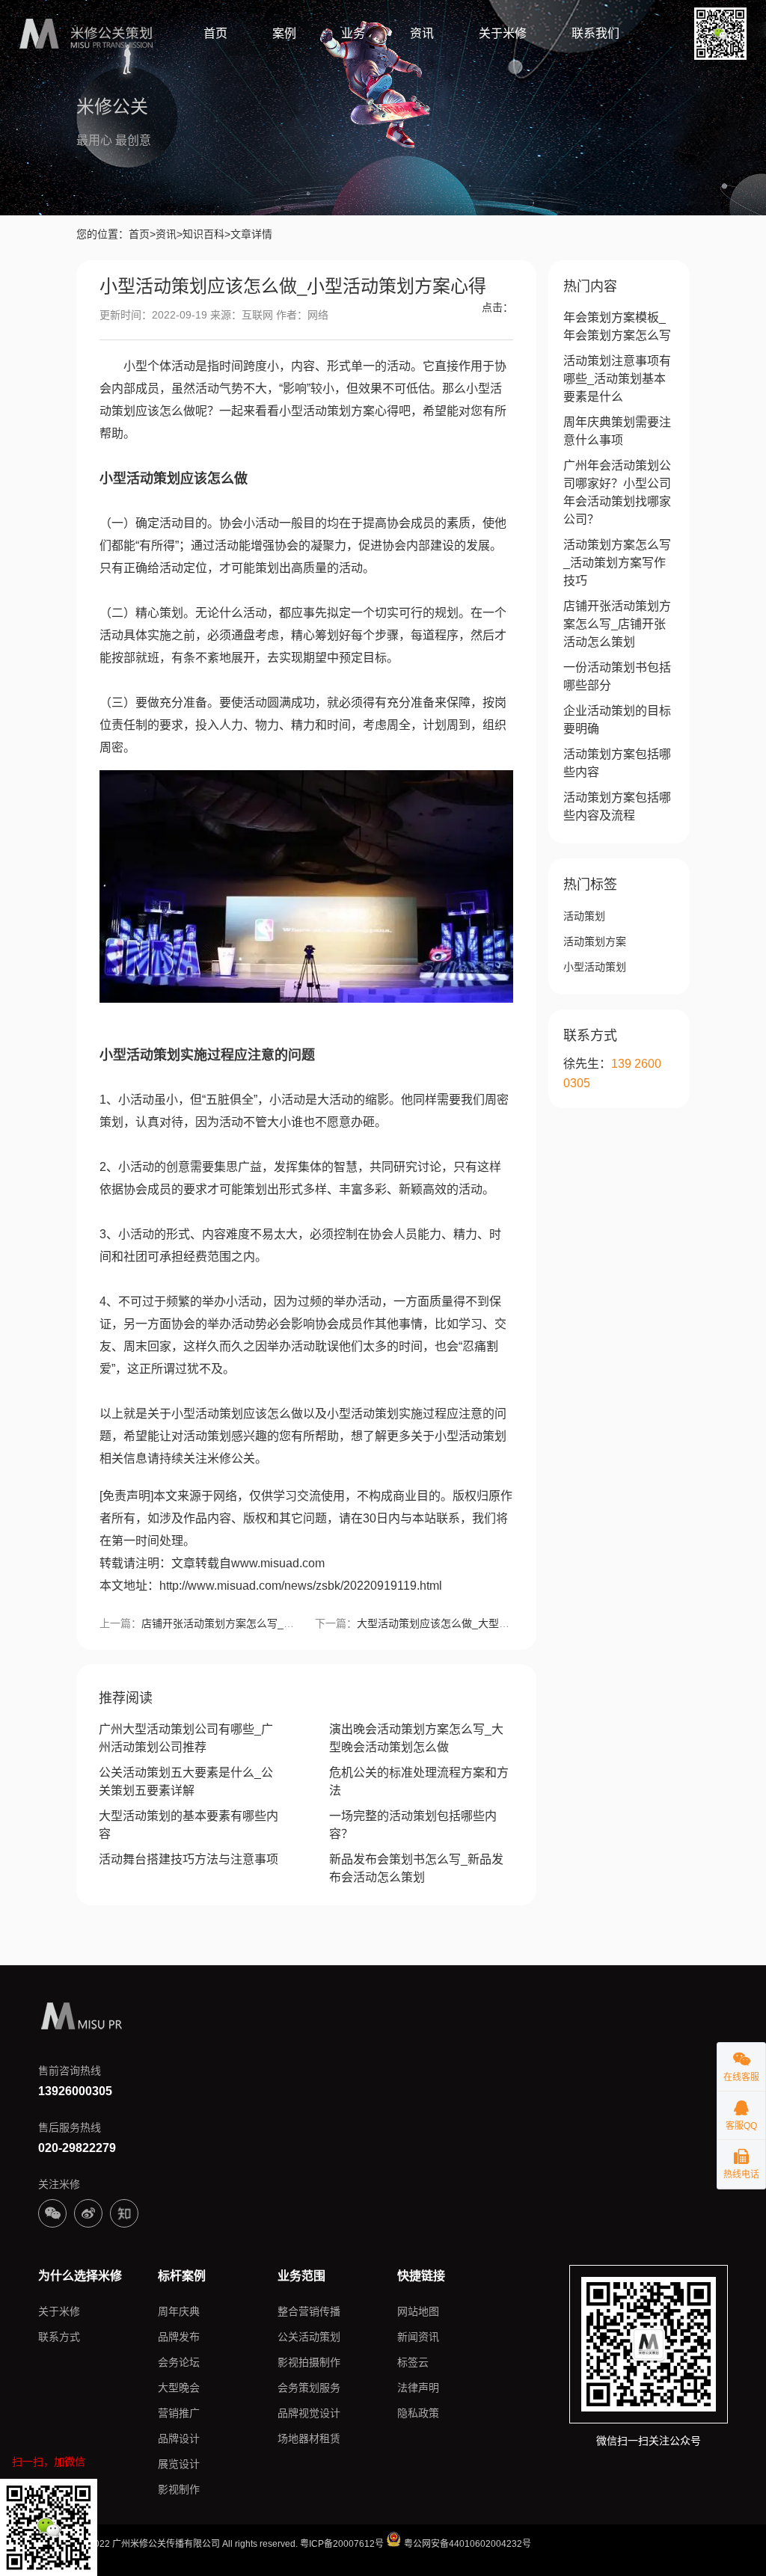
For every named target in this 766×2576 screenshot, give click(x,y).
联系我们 (595, 33)
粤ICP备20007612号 (342, 2544)
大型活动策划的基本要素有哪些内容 (189, 1825)
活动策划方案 (595, 941)
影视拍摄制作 (309, 2362)
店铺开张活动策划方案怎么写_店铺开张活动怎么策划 (265, 1623)
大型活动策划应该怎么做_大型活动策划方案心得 (470, 1623)
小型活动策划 (595, 967)
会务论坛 (179, 2362)
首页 (215, 33)
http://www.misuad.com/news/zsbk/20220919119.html (301, 1586)
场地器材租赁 (309, 2438)
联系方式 (59, 2337)
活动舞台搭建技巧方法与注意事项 (189, 1859)
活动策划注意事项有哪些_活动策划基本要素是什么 (617, 379)
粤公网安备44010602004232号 (466, 2544)
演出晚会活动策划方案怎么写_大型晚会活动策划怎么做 (416, 1738)
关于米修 (503, 33)
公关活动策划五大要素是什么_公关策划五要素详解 (186, 1782)
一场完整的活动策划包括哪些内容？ (413, 1825)
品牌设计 (179, 2438)
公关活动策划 (309, 2337)
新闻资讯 (418, 2337)
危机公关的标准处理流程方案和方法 (419, 1782)
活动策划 (584, 916)
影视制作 (179, 2489)
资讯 (422, 33)
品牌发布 (179, 2337)
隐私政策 (418, 2413)
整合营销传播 (309, 2311)
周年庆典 (179, 2311)
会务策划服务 (309, 2388)
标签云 (413, 2362)
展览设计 (179, 2464)
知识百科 (203, 234)
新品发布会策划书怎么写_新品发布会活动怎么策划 (416, 1868)
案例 (284, 33)
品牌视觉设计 (309, 2413)
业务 (353, 33)
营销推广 (179, 2413)
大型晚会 (179, 2388)
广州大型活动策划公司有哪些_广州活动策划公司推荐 (186, 1738)
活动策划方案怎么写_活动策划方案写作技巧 (617, 563)
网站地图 (418, 2311)
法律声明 (418, 2388)
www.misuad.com (278, 1563)
